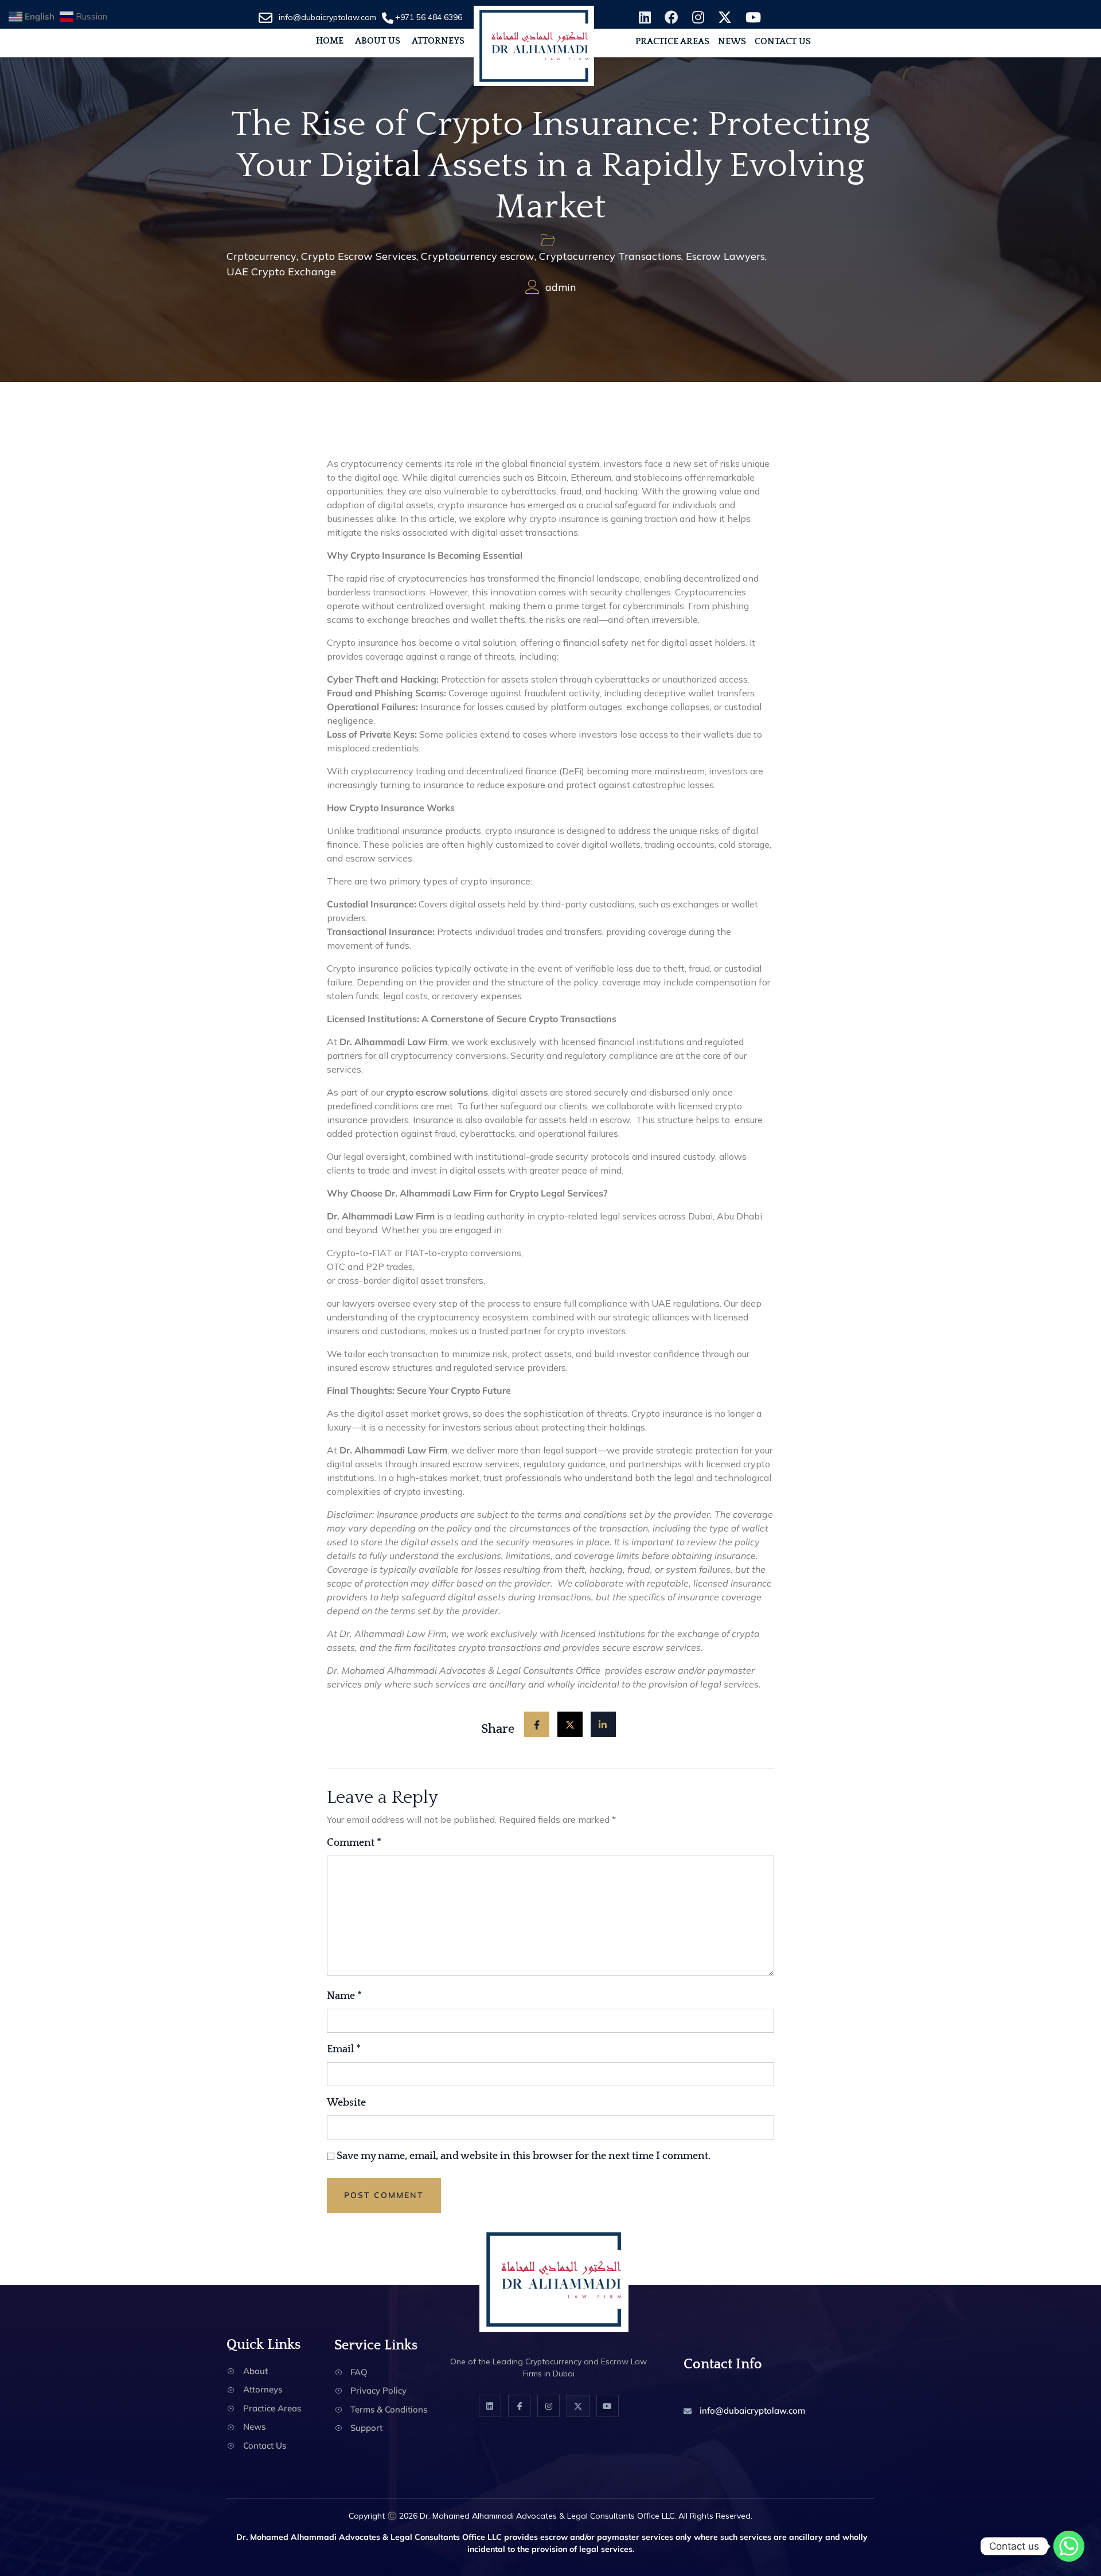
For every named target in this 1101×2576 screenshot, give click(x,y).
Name (344, 1996)
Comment (354, 1843)
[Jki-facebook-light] (519, 2406)
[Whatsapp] (1069, 2546)
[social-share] (537, 1724)
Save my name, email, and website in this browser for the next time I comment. (524, 2156)
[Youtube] (608, 2406)
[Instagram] (548, 2406)
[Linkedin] (490, 2406)
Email (344, 2049)
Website (346, 2103)
